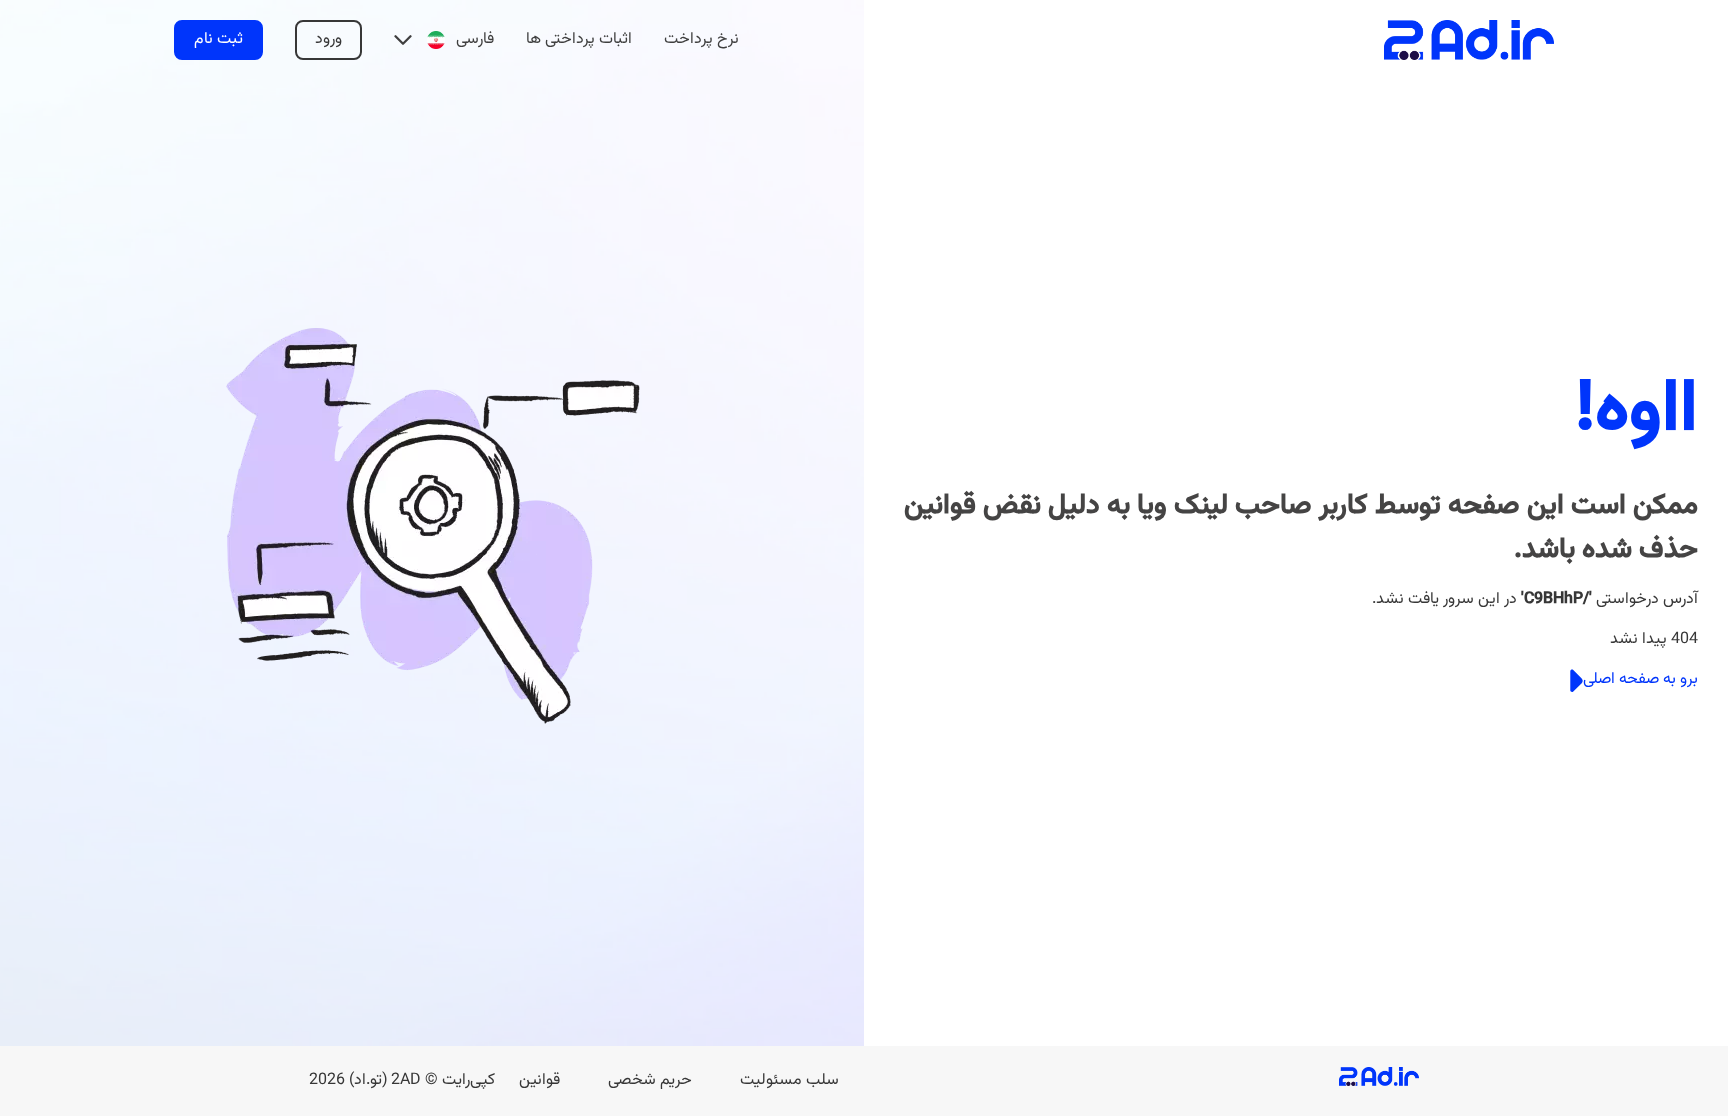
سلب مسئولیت (789, 1080)
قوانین (539, 1080)
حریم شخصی (650, 1080)
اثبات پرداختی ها (579, 40)
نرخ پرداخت (701, 40)
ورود (328, 39)
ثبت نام (218, 39)
